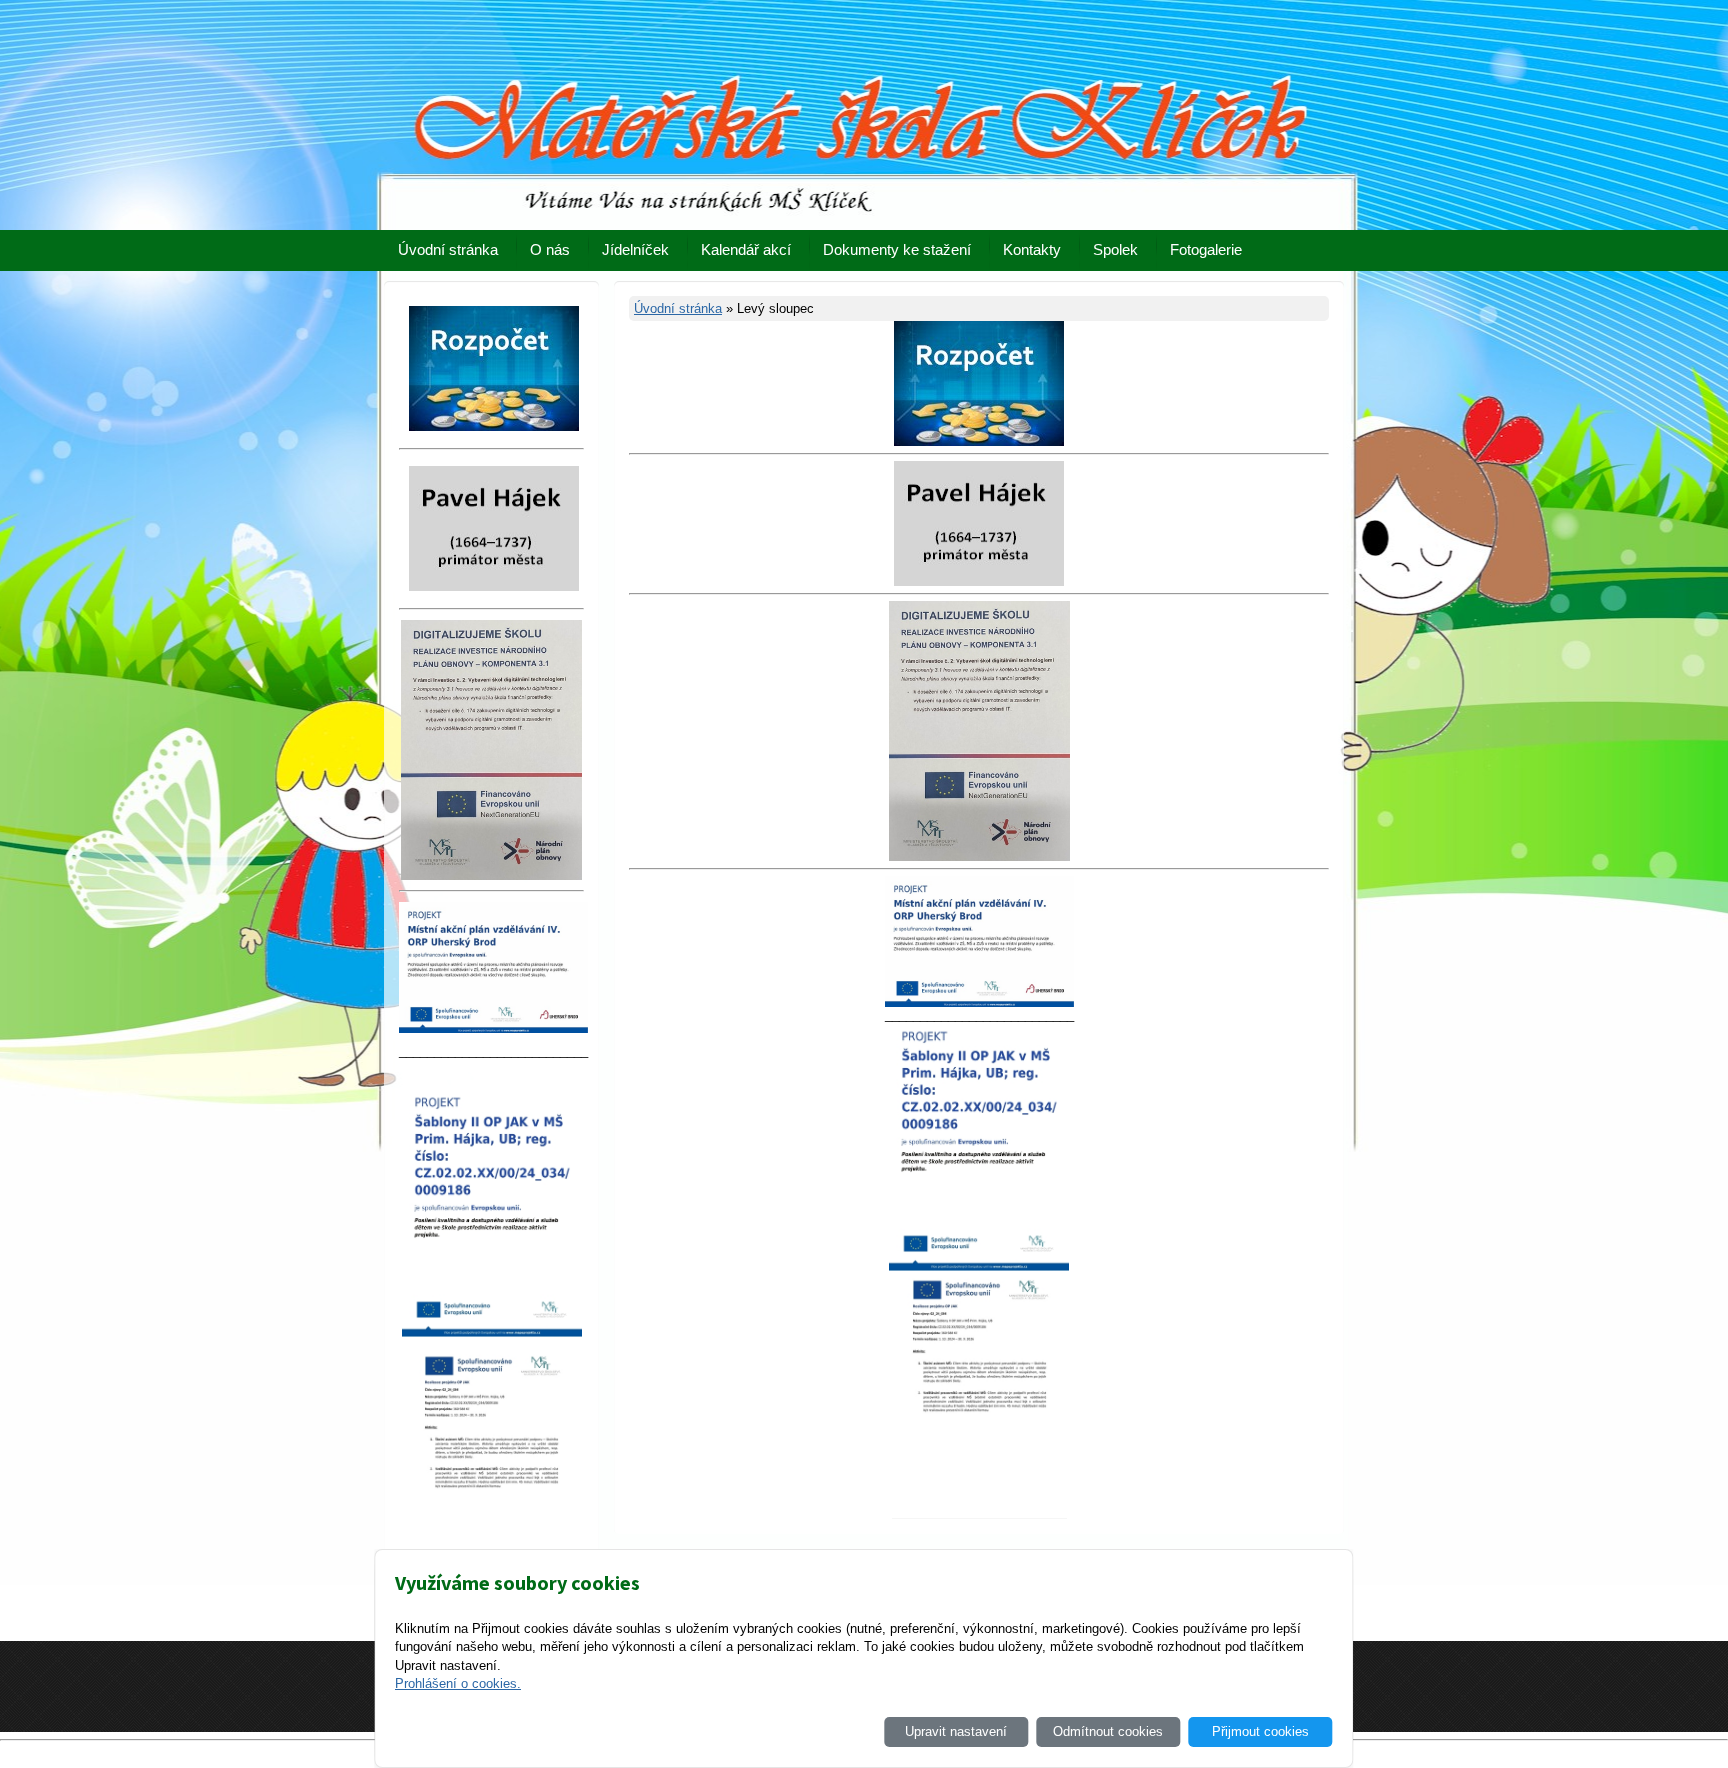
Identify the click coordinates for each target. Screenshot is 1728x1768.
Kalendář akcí (746, 249)
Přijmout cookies (1260, 1731)
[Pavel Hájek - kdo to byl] (979, 581)
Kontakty (1032, 249)
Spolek (1115, 249)
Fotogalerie (1206, 249)
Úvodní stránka (448, 249)
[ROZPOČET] (979, 441)
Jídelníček (635, 249)
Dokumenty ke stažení (897, 249)
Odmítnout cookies (1108, 1731)
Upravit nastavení (956, 1731)
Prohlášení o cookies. (458, 1683)
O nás (550, 249)
